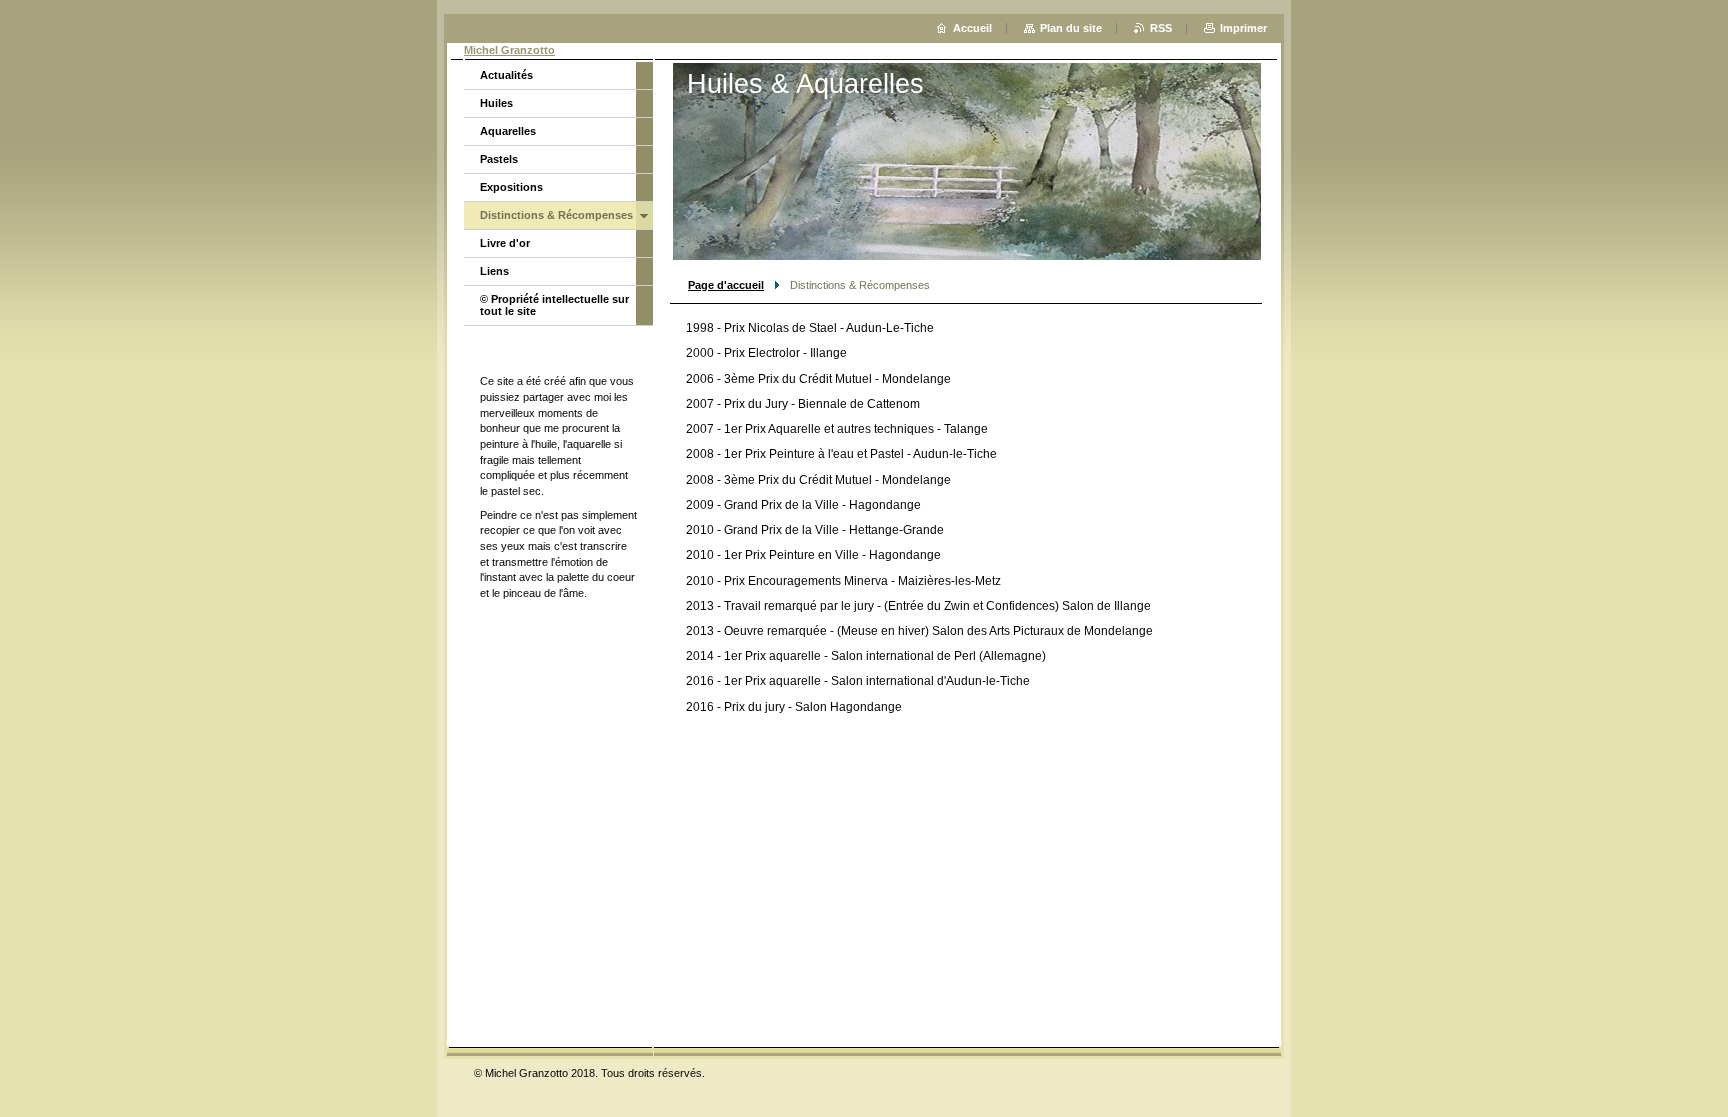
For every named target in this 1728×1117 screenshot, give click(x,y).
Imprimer (1243, 28)
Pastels (499, 159)
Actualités (506, 75)
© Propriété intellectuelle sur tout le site (554, 305)
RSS (1161, 28)
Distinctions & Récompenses (556, 215)
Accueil (972, 28)
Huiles (496, 103)
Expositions (511, 187)
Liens (494, 271)
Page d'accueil (726, 285)
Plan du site (1071, 28)
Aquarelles (508, 131)
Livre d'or (505, 243)
